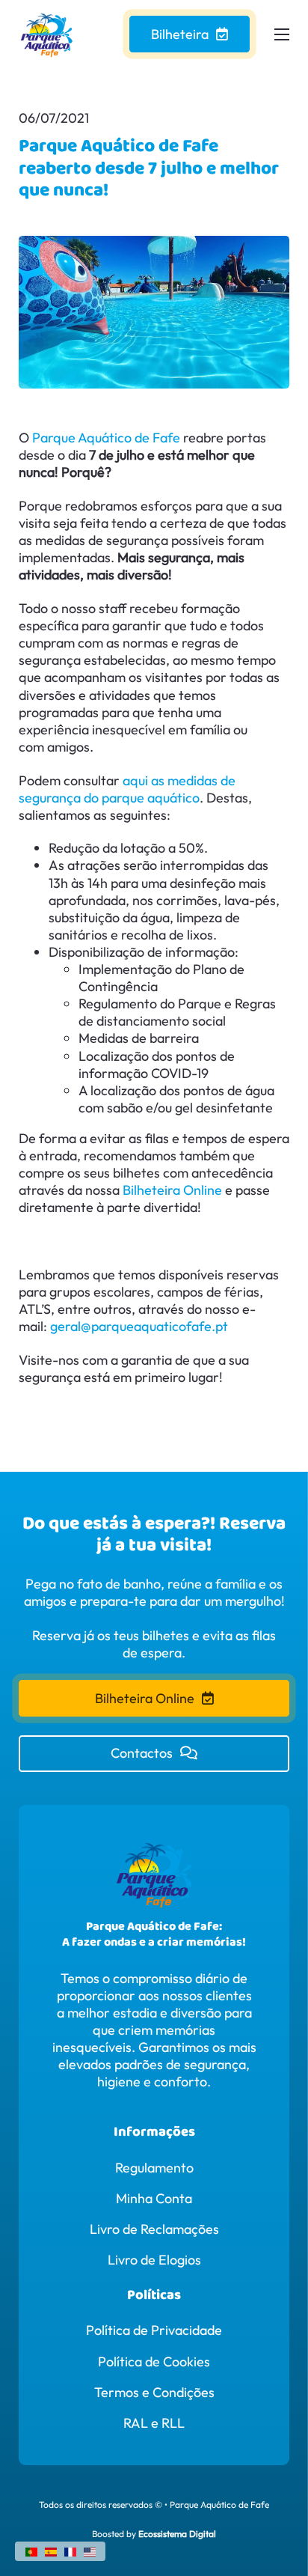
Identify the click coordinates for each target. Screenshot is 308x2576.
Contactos (142, 1753)
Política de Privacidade (154, 2330)
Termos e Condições (154, 2392)
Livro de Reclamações (154, 2229)
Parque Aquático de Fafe (106, 438)
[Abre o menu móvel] (282, 34)
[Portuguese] (31, 2550)
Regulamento (154, 2168)
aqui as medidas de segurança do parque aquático (127, 789)
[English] (90, 2550)
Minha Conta (154, 2198)
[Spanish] (51, 2550)
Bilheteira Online (172, 1190)
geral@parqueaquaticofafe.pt (139, 1326)
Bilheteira (180, 34)
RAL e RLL (154, 2423)
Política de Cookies (154, 2362)
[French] (70, 2550)
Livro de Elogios (154, 2260)
